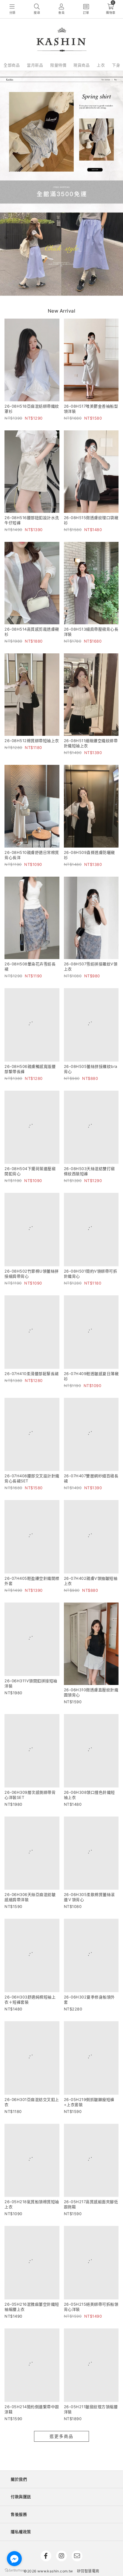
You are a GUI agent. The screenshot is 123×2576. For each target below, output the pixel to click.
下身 (116, 65)
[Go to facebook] (14, 2559)
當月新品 (35, 65)
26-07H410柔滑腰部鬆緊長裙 (32, 1410)
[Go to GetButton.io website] (14, 2570)
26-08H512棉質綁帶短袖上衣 (32, 741)
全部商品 (12, 65)
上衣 (101, 65)
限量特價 (58, 65)
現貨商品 (82, 65)
